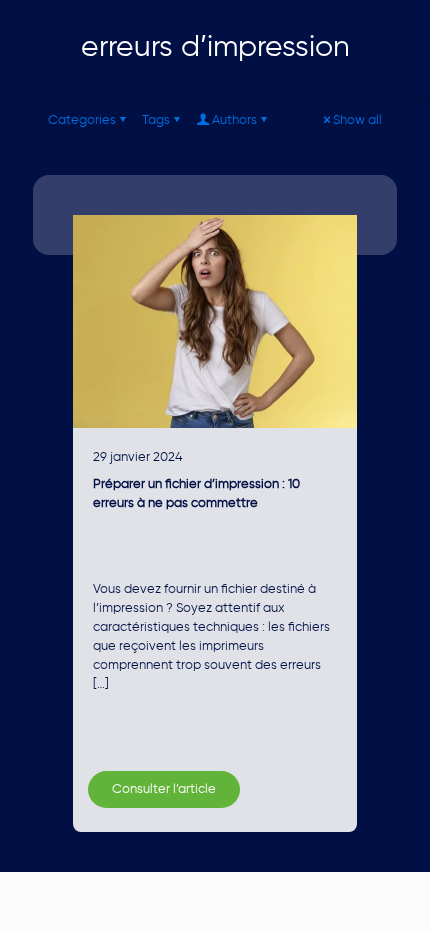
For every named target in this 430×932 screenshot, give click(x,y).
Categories (82, 120)
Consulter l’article (164, 789)
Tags (156, 120)
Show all (357, 120)
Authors (234, 120)
